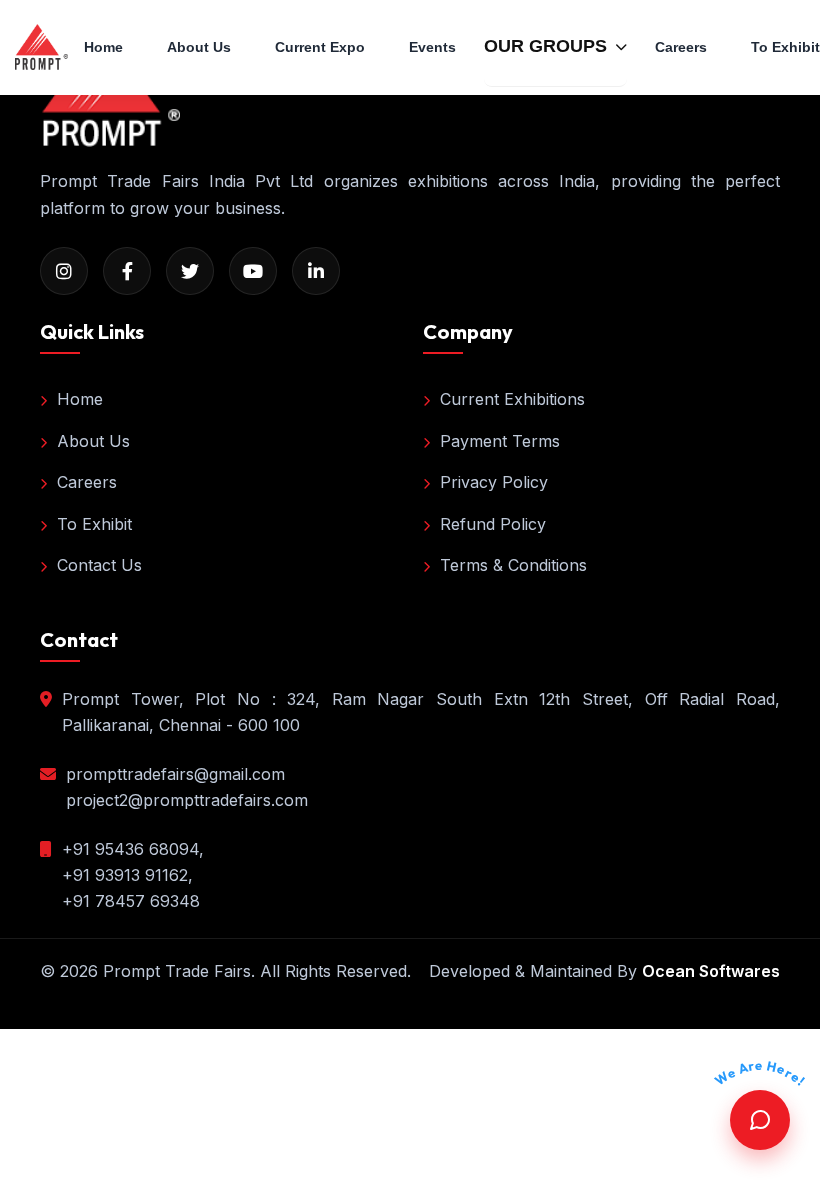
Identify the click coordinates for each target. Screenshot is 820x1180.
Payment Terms (500, 441)
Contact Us (99, 565)
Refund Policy (493, 524)
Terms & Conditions (513, 565)
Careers (681, 47)
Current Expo (320, 47)
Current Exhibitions (512, 399)
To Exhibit (94, 524)
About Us (199, 47)
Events (432, 47)
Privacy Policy (494, 482)
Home (103, 47)
